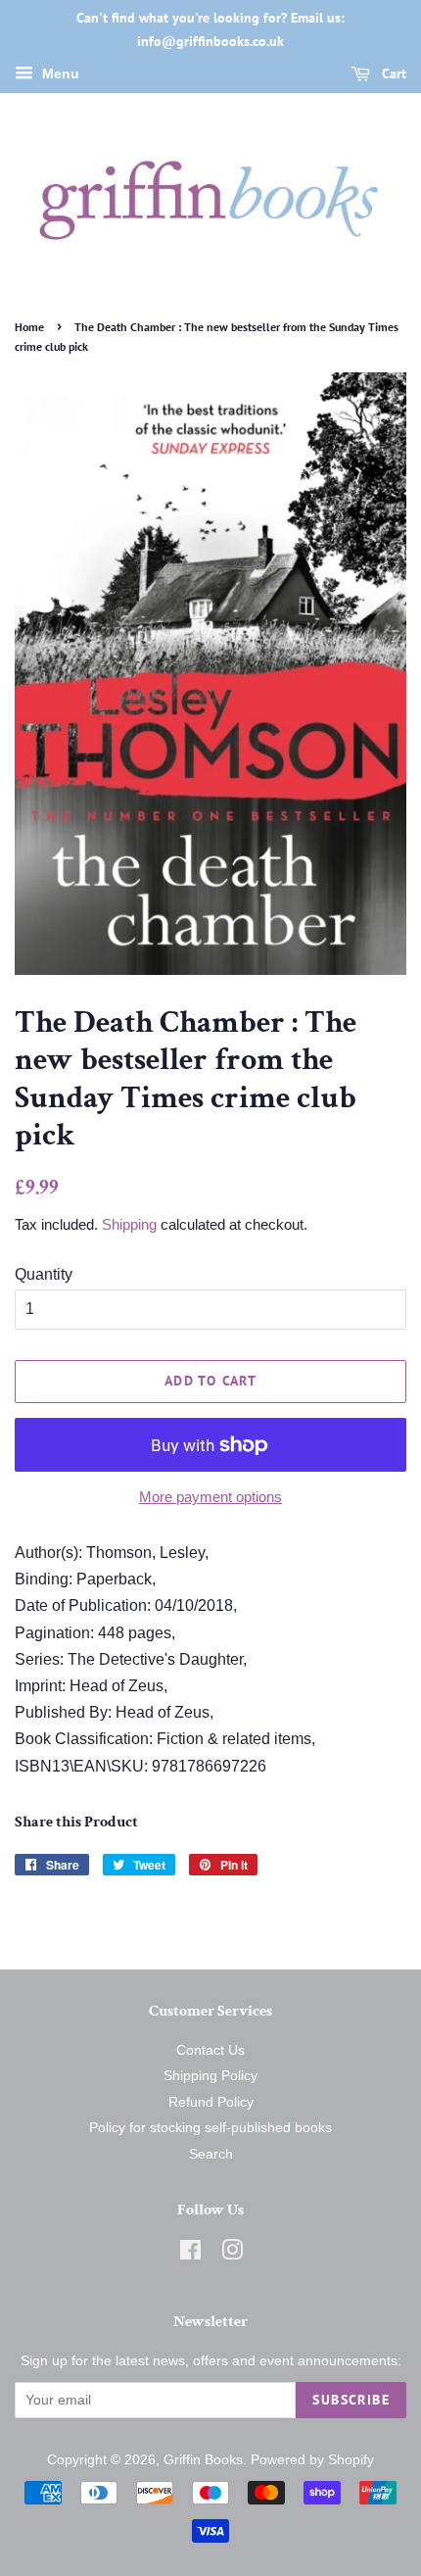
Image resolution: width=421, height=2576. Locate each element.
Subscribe (351, 2400)
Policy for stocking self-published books (210, 2128)
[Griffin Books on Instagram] (232, 2254)
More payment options (210, 1497)
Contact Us (210, 2050)
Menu (59, 73)
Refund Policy (211, 2102)
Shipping (129, 1224)
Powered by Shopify (312, 2460)
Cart (392, 73)
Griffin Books (203, 2460)
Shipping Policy (210, 2076)
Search (211, 2154)
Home (29, 327)
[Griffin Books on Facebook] (190, 2254)
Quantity (44, 1274)
